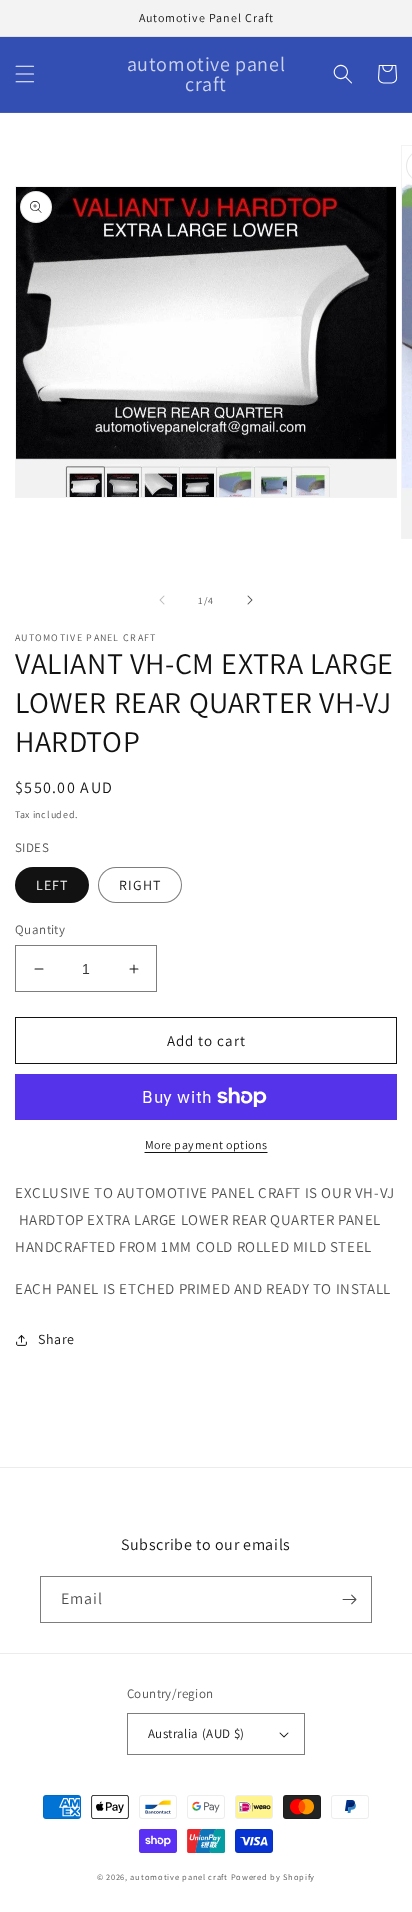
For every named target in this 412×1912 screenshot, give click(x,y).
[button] (25, 74)
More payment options (206, 1144)
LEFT (52, 885)
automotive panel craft (178, 1876)
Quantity (40, 929)
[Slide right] (250, 600)
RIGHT (140, 885)
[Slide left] (162, 600)
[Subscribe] (349, 1599)
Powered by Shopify (273, 1876)
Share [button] (56, 1339)
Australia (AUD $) (196, 1733)
